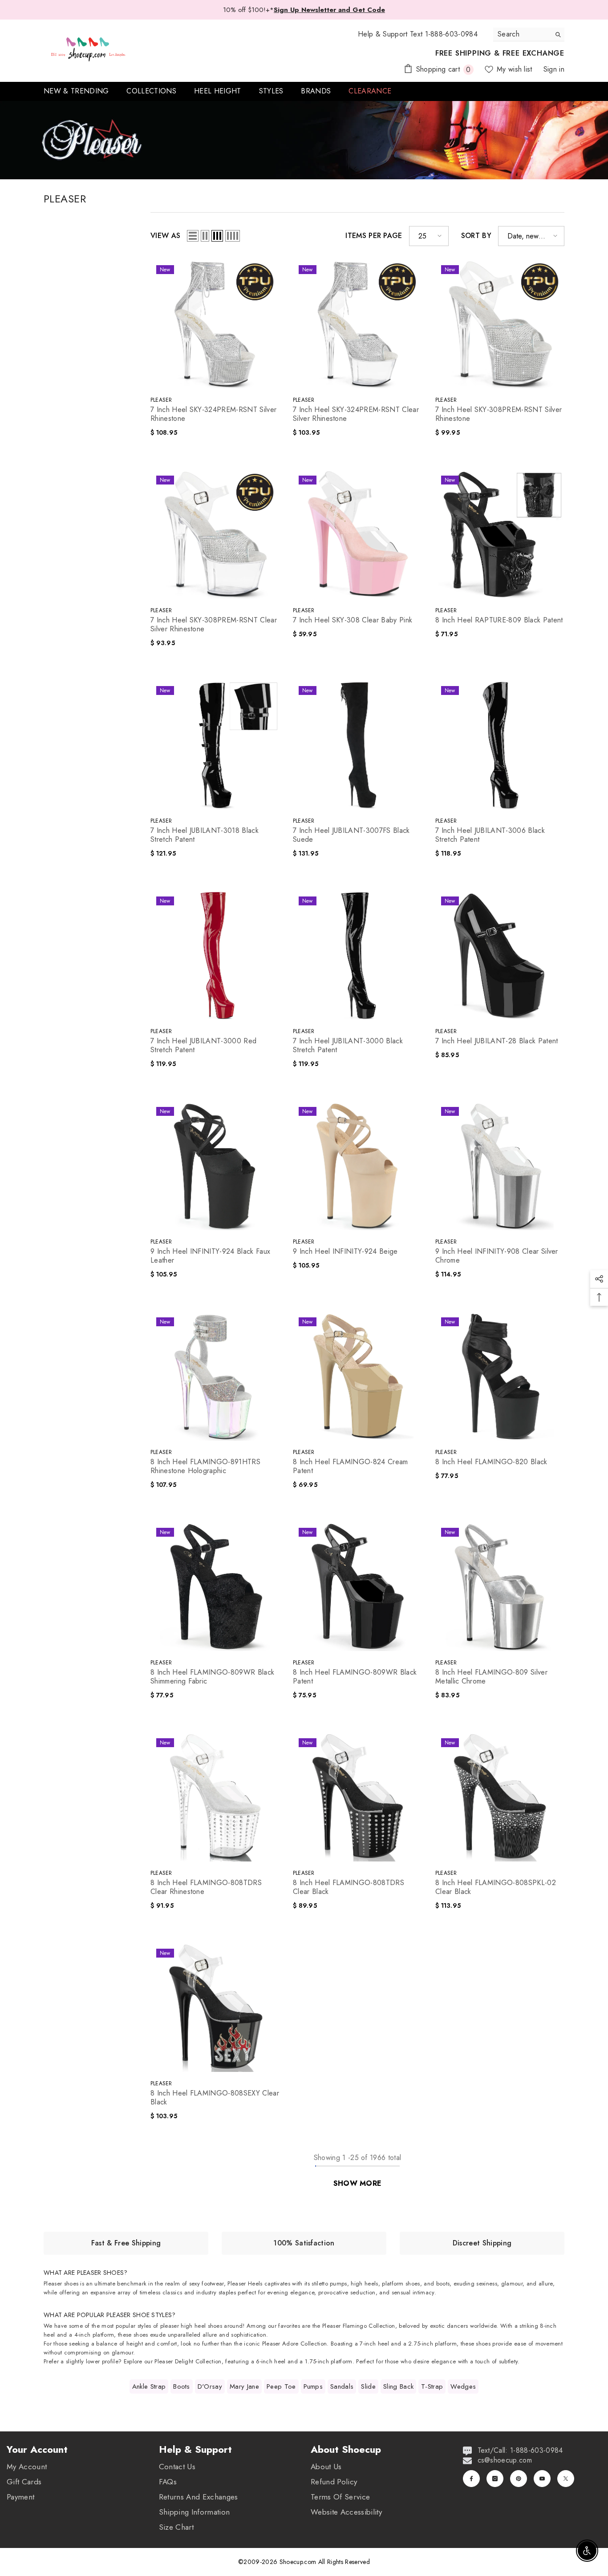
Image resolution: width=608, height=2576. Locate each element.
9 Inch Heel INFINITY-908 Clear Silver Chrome (497, 1256)
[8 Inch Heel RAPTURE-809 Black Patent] (500, 534)
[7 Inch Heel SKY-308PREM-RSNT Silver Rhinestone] (500, 324)
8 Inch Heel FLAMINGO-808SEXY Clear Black (215, 2098)
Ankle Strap (149, 2386)
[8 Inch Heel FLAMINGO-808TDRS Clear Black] (357, 1797)
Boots (182, 2386)
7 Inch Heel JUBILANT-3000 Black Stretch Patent (348, 1046)
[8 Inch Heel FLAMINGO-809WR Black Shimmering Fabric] (215, 1587)
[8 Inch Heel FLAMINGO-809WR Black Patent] (357, 1587)
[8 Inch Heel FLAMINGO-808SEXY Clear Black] (215, 2007)
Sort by (476, 236)
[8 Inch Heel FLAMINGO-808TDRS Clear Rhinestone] (215, 1797)
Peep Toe (281, 2386)
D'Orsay (210, 2386)
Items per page (374, 236)
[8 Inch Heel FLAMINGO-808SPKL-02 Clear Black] (500, 1797)
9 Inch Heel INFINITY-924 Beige (345, 1252)
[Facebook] (471, 2479)
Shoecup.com (299, 2562)
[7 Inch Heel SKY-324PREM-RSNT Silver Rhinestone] (215, 324)
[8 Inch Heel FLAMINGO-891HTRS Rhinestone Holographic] (215, 1376)
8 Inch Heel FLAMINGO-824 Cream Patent (351, 1466)
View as (165, 236)
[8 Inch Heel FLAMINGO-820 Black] (500, 1376)
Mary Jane (244, 2386)
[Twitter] (566, 2479)
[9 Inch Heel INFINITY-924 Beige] (357, 1166)
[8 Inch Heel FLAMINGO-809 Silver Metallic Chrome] (500, 1587)
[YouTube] (542, 2479)
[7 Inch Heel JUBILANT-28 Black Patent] (500, 955)
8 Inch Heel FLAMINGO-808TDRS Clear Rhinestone (206, 1887)
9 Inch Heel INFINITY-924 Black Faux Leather (210, 1256)
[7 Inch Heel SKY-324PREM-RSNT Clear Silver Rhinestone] (357, 324)
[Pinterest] (519, 2479)
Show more (358, 2183)
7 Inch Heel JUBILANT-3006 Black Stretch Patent (490, 835)
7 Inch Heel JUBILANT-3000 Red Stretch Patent (203, 1046)
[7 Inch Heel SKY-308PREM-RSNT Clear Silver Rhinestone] (215, 534)
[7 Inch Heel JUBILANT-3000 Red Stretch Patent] (215, 955)
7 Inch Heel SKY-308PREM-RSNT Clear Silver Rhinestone (214, 625)
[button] (193, 236)
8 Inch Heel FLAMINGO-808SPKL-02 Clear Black (496, 1887)
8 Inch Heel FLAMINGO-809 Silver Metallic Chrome (491, 1677)
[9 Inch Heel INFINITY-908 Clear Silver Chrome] (500, 1166)
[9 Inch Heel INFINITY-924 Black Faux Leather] (215, 1166)
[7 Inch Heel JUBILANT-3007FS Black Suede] (357, 745)
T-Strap (432, 2386)
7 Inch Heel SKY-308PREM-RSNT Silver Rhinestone (499, 414)
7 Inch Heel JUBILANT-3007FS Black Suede (351, 835)
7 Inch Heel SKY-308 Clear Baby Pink (353, 620)
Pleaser (161, 400)
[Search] (529, 34)
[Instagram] (495, 2479)
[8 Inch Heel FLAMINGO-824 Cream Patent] (357, 1376)
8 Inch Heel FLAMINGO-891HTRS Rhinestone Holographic (205, 1466)
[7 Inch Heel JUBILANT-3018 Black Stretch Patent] (215, 745)
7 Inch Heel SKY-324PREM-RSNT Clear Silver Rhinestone (356, 414)
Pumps (313, 2386)
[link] (126, 2243)
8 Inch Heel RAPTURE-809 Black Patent (499, 620)
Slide (368, 2386)
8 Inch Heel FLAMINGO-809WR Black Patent (355, 1677)
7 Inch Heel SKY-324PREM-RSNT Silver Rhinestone (213, 414)
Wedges (463, 2386)
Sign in (554, 69)
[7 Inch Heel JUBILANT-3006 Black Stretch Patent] (500, 745)
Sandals (342, 2386)
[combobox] (522, 34)
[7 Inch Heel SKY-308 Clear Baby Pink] (357, 534)
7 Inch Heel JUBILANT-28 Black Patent (497, 1041)
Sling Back (398, 2386)
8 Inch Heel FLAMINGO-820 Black (491, 1462)
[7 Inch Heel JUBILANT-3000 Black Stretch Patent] (357, 955)
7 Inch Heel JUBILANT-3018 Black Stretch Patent (205, 835)
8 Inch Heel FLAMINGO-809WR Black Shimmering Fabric (212, 1677)
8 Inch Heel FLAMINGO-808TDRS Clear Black (349, 1887)
